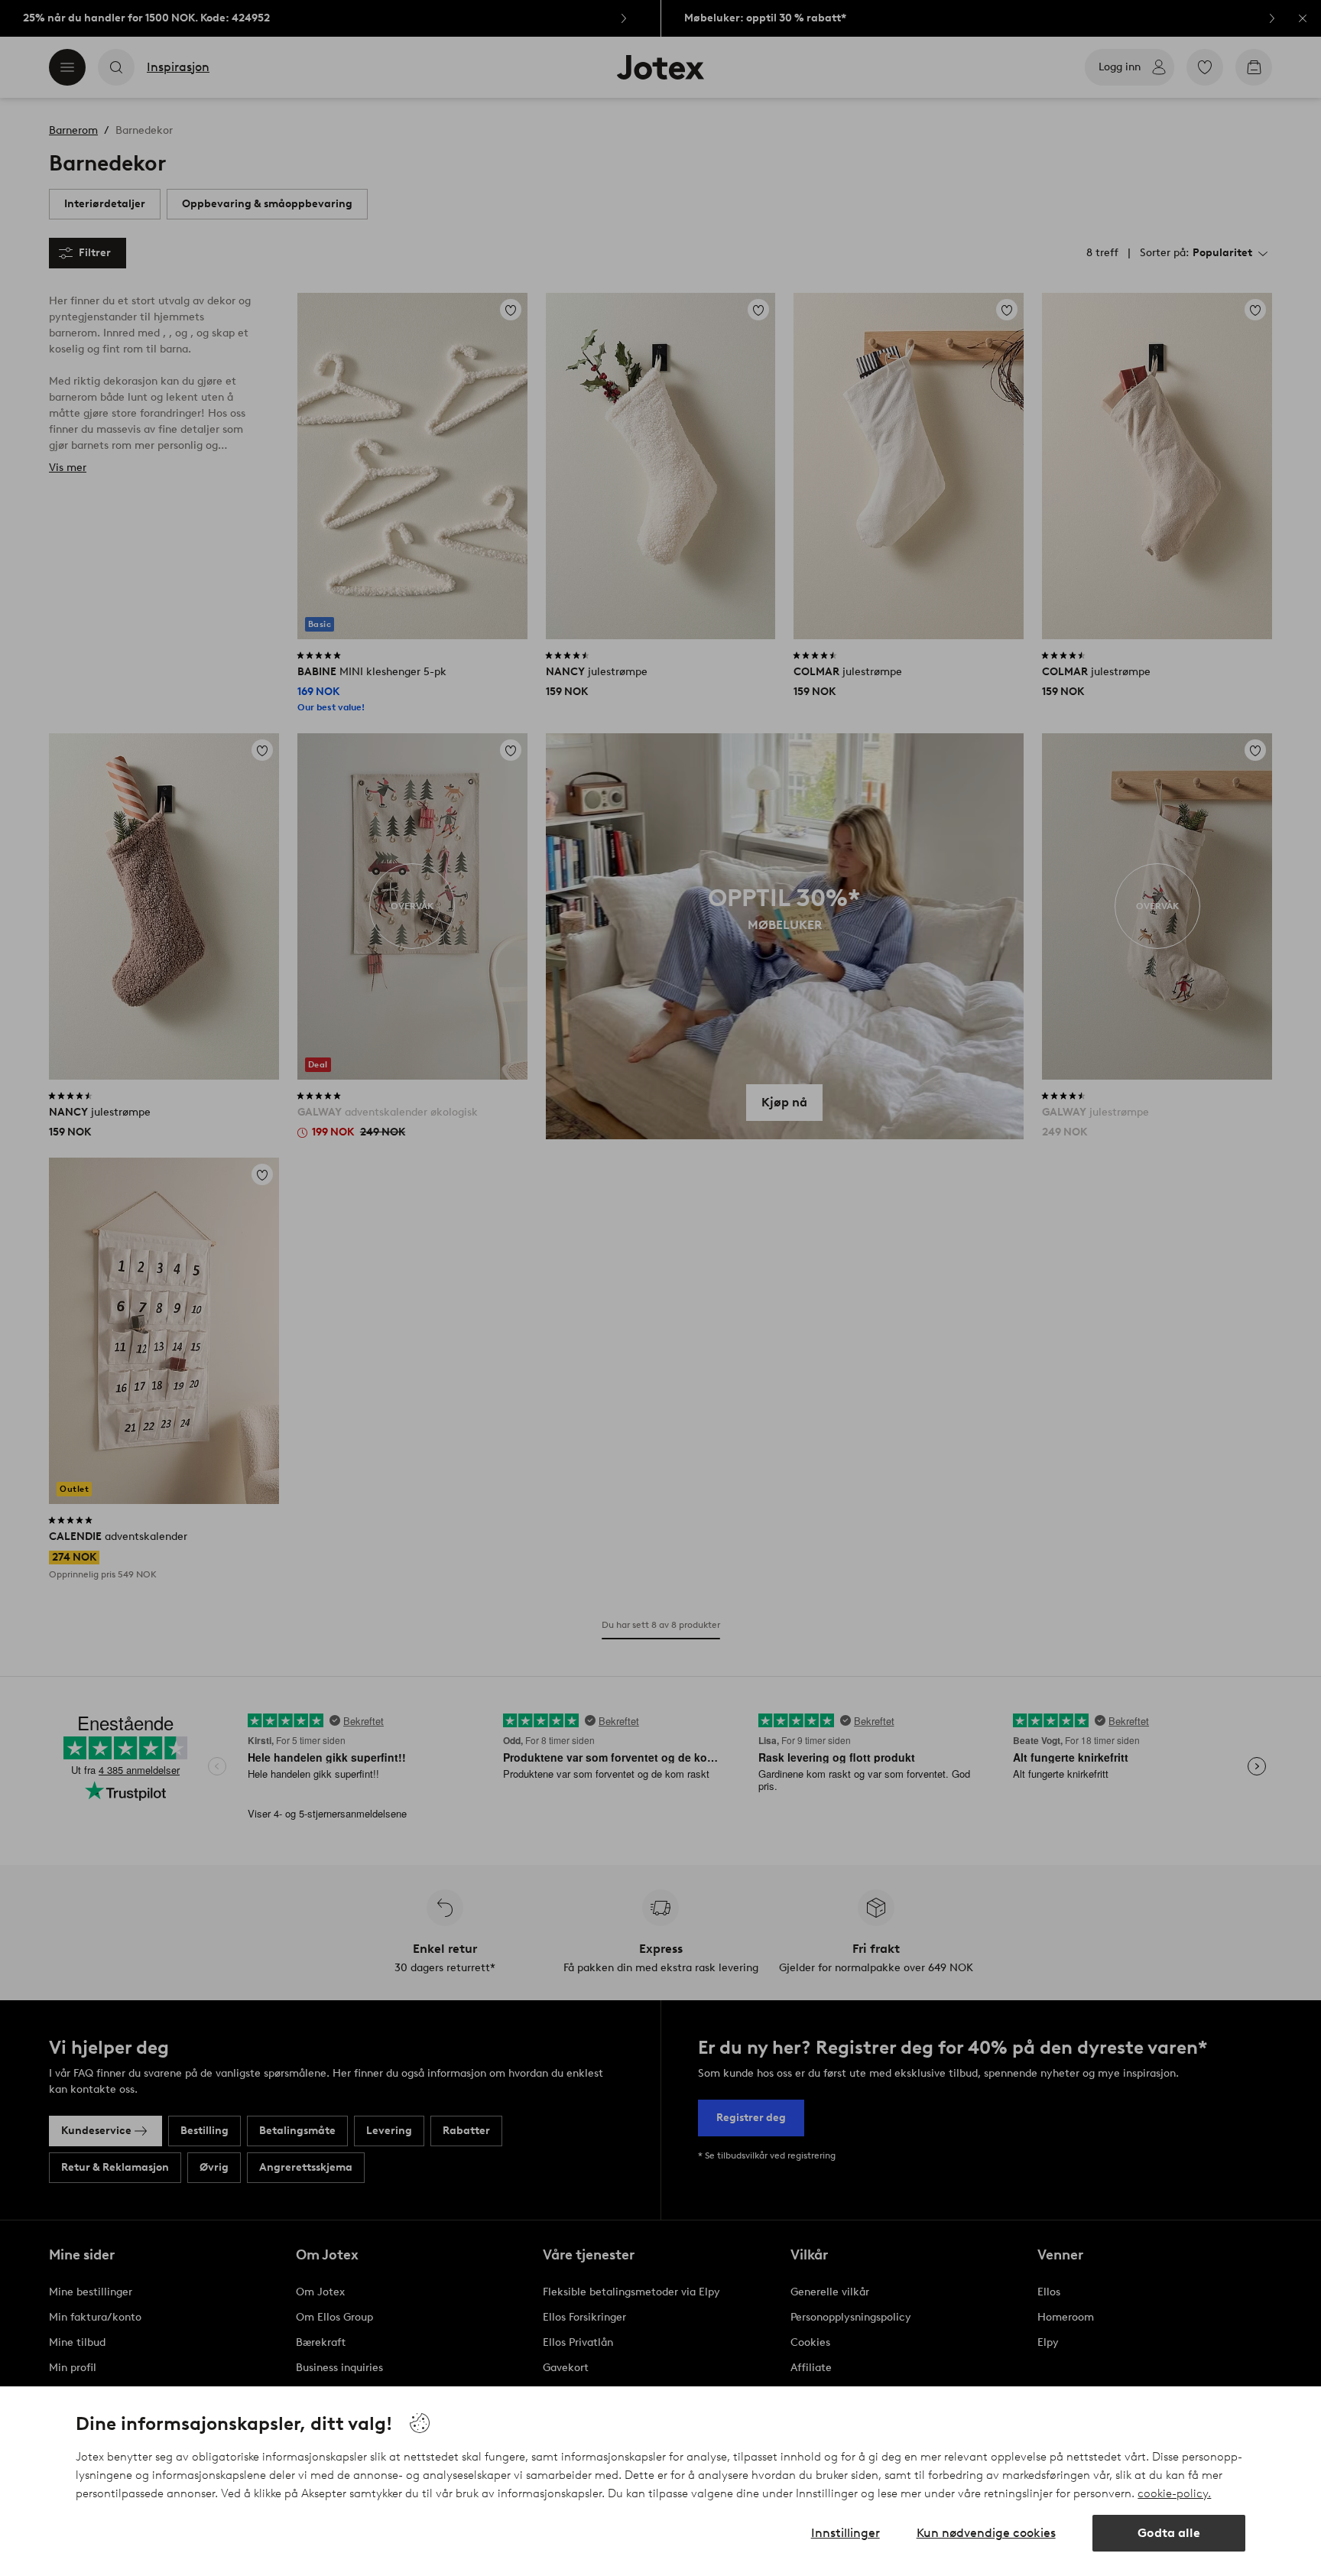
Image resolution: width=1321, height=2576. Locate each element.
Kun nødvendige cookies (986, 2533)
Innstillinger (846, 2533)
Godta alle (1169, 2533)
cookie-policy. (1174, 2493)
